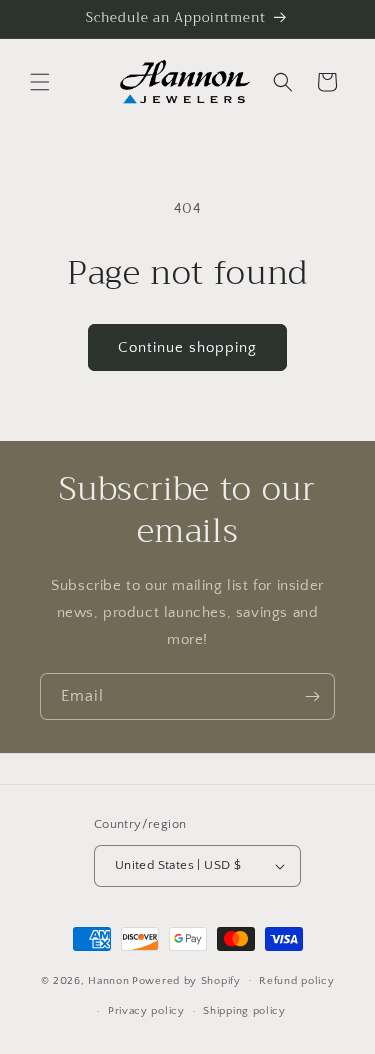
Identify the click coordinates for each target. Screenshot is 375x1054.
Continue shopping (187, 347)
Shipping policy (244, 1011)
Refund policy (296, 981)
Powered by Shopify (186, 980)
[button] (40, 82)
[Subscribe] (312, 696)
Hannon (108, 980)
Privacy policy (146, 1011)
